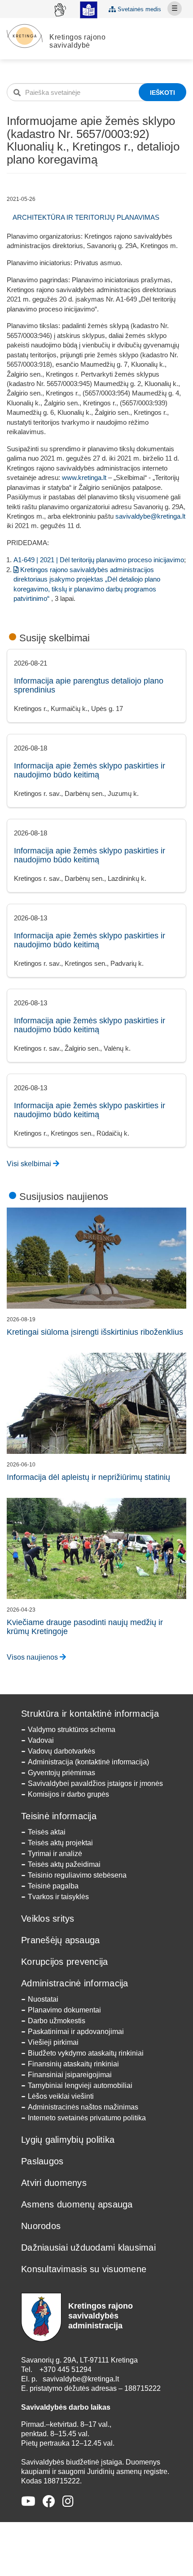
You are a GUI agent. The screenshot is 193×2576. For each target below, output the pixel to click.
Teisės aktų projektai (60, 1843)
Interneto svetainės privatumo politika (87, 2118)
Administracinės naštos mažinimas (83, 2107)
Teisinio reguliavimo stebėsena (77, 1875)
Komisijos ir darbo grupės (68, 1794)
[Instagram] (68, 2502)
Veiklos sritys (48, 1919)
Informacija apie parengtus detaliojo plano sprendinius (89, 685)
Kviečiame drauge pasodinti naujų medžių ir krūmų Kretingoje (85, 1627)
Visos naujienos (33, 1657)
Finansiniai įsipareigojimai (70, 2075)
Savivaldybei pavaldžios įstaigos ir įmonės (95, 1783)
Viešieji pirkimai (53, 2042)
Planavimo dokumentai (64, 2010)
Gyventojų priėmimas (61, 1773)
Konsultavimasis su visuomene (84, 2269)
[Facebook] (49, 2502)
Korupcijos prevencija (64, 1962)
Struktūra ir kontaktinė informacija (90, 1714)
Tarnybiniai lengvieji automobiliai (80, 2085)
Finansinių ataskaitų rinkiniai (73, 2064)
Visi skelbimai (30, 1164)
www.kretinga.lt (84, 477)
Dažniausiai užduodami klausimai (88, 2247)
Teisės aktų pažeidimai (64, 1864)
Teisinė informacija (59, 1816)
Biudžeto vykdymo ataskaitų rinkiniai (86, 2053)
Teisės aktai (47, 1832)
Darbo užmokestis (57, 2021)
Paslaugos (42, 2161)
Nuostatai (43, 1999)
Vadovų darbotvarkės (61, 1751)
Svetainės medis (138, 9)
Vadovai (41, 1740)
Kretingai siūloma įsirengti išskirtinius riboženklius (95, 1332)
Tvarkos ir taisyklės (58, 1897)
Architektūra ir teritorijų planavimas (86, 217)
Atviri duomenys (54, 2183)
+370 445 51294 (66, 2369)
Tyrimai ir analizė (55, 1854)
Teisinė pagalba (53, 1886)
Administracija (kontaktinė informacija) (88, 1762)
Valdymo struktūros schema (72, 1730)
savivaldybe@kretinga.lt (150, 516)
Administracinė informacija (75, 1983)
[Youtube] (28, 2502)
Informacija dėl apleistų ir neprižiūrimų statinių (88, 1477)
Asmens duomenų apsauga (77, 2204)
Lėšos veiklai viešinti (61, 2096)
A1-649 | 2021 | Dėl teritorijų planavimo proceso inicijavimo (99, 560)
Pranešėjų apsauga (60, 1940)
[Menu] (175, 9)
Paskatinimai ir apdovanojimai (76, 2032)
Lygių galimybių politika (68, 2140)
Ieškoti (162, 93)
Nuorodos (41, 2226)
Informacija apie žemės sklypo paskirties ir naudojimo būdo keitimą (90, 770)
